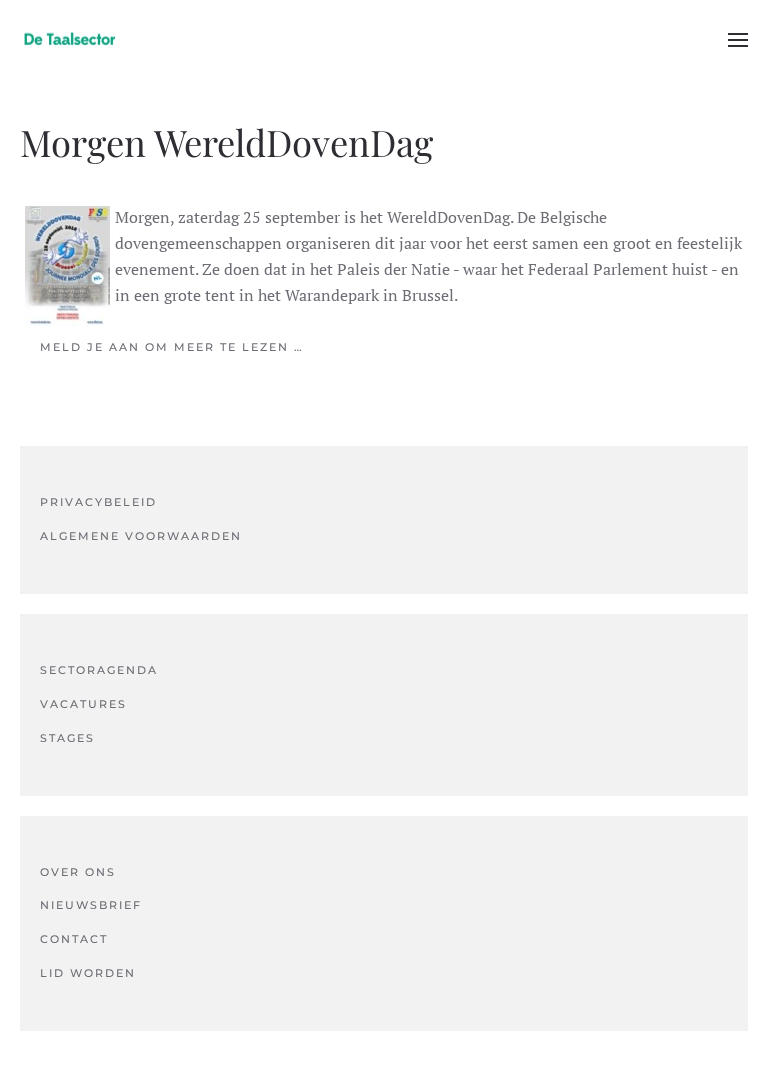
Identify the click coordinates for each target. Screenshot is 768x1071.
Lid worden (88, 973)
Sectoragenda (99, 670)
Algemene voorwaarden (141, 536)
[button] (738, 40)
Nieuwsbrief (91, 905)
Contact (74, 939)
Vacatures (83, 704)
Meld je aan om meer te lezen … (172, 347)
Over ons (78, 872)
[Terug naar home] (70, 40)
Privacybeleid (98, 502)
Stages (67, 738)
